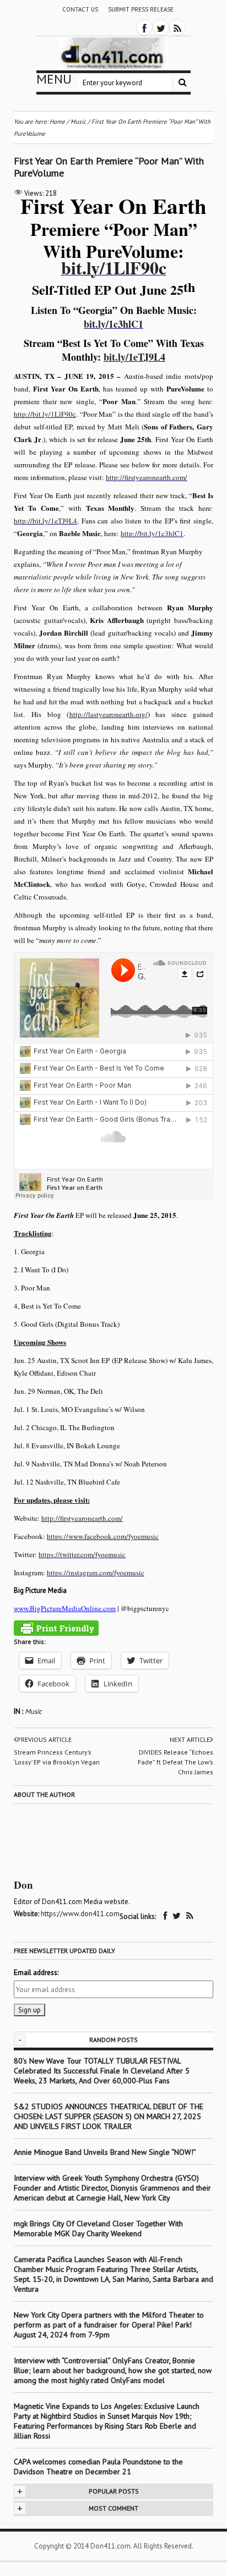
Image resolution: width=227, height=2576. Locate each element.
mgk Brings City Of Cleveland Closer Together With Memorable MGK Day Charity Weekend (98, 2229)
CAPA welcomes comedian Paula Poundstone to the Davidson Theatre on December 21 (98, 2467)
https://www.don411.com (80, 1914)
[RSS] (177, 27)
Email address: (36, 1973)
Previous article (44, 1739)
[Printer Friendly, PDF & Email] (56, 1628)
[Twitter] (161, 27)
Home (57, 122)
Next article (190, 1739)
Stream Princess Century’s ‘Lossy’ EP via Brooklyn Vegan (57, 1757)
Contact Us (80, 9)
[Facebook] (144, 27)
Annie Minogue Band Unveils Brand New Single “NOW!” (105, 2152)
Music (33, 1711)
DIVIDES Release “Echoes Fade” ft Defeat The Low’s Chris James (175, 1762)
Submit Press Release (141, 9)
